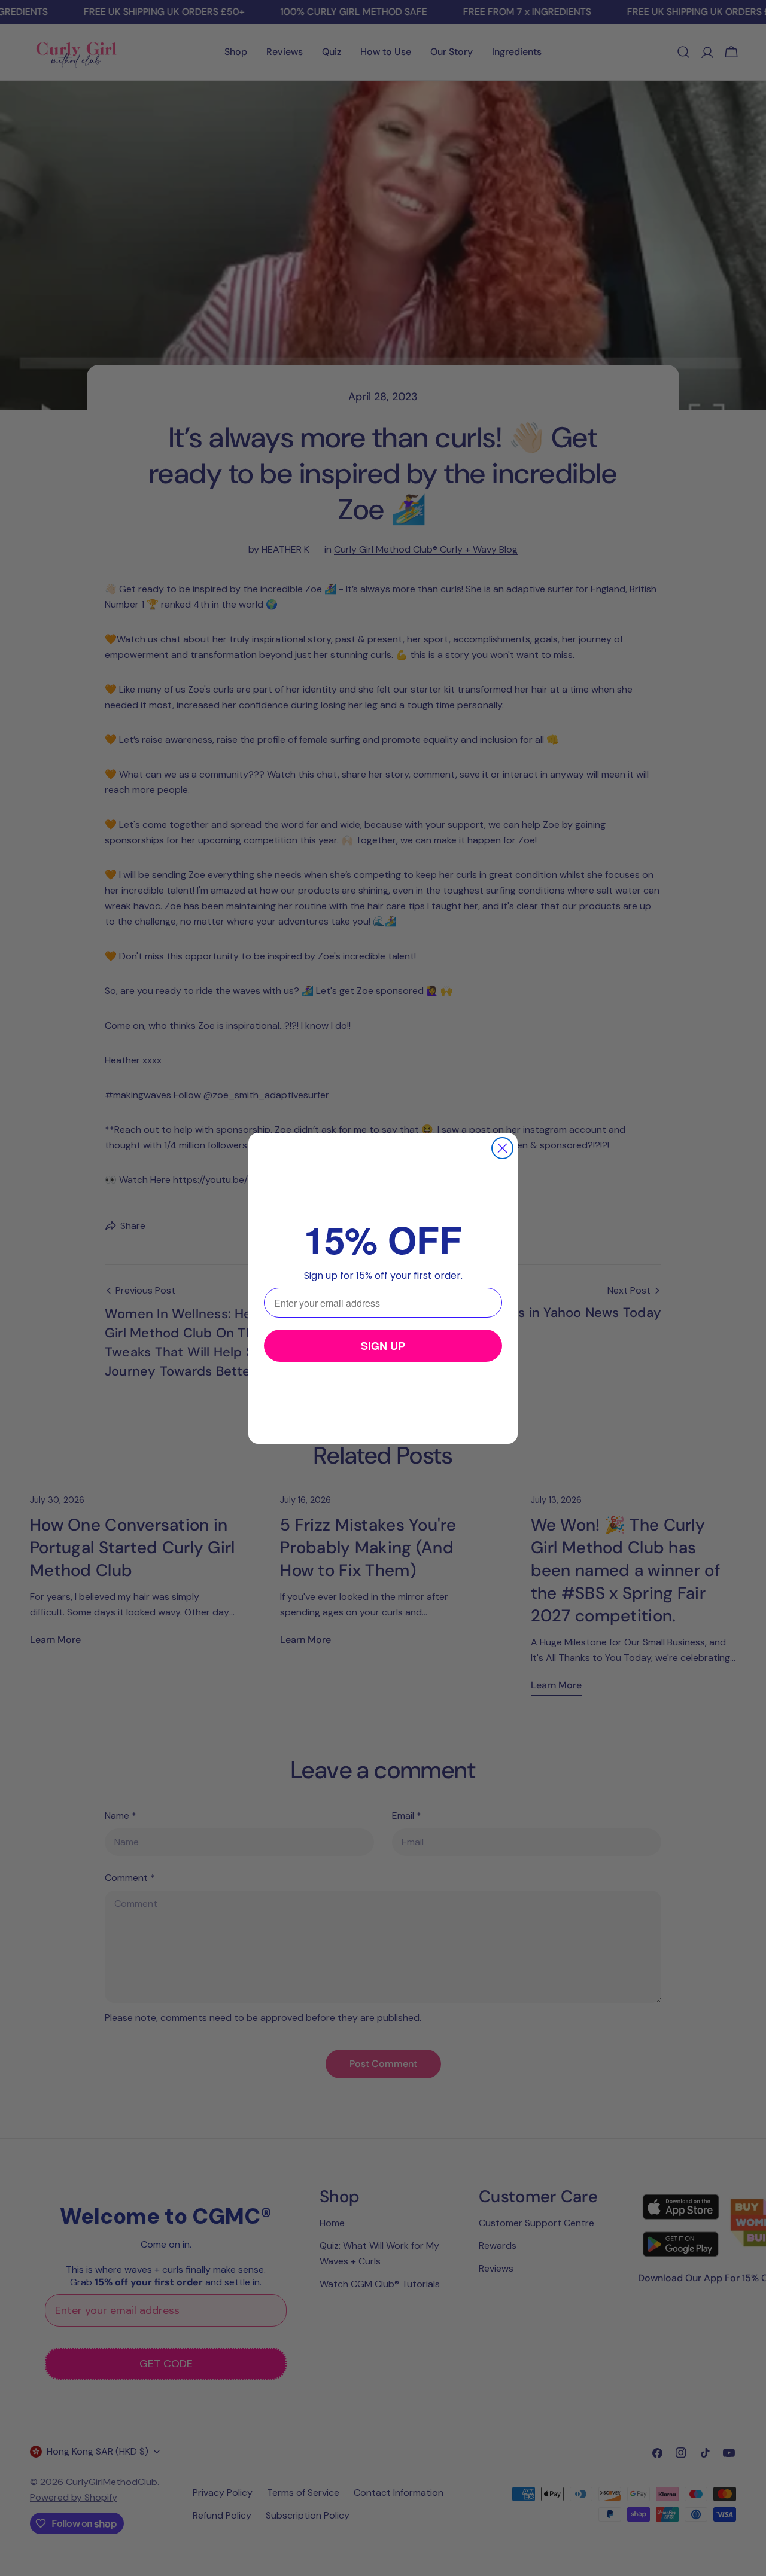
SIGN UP (383, 1346)
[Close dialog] (502, 1148)
